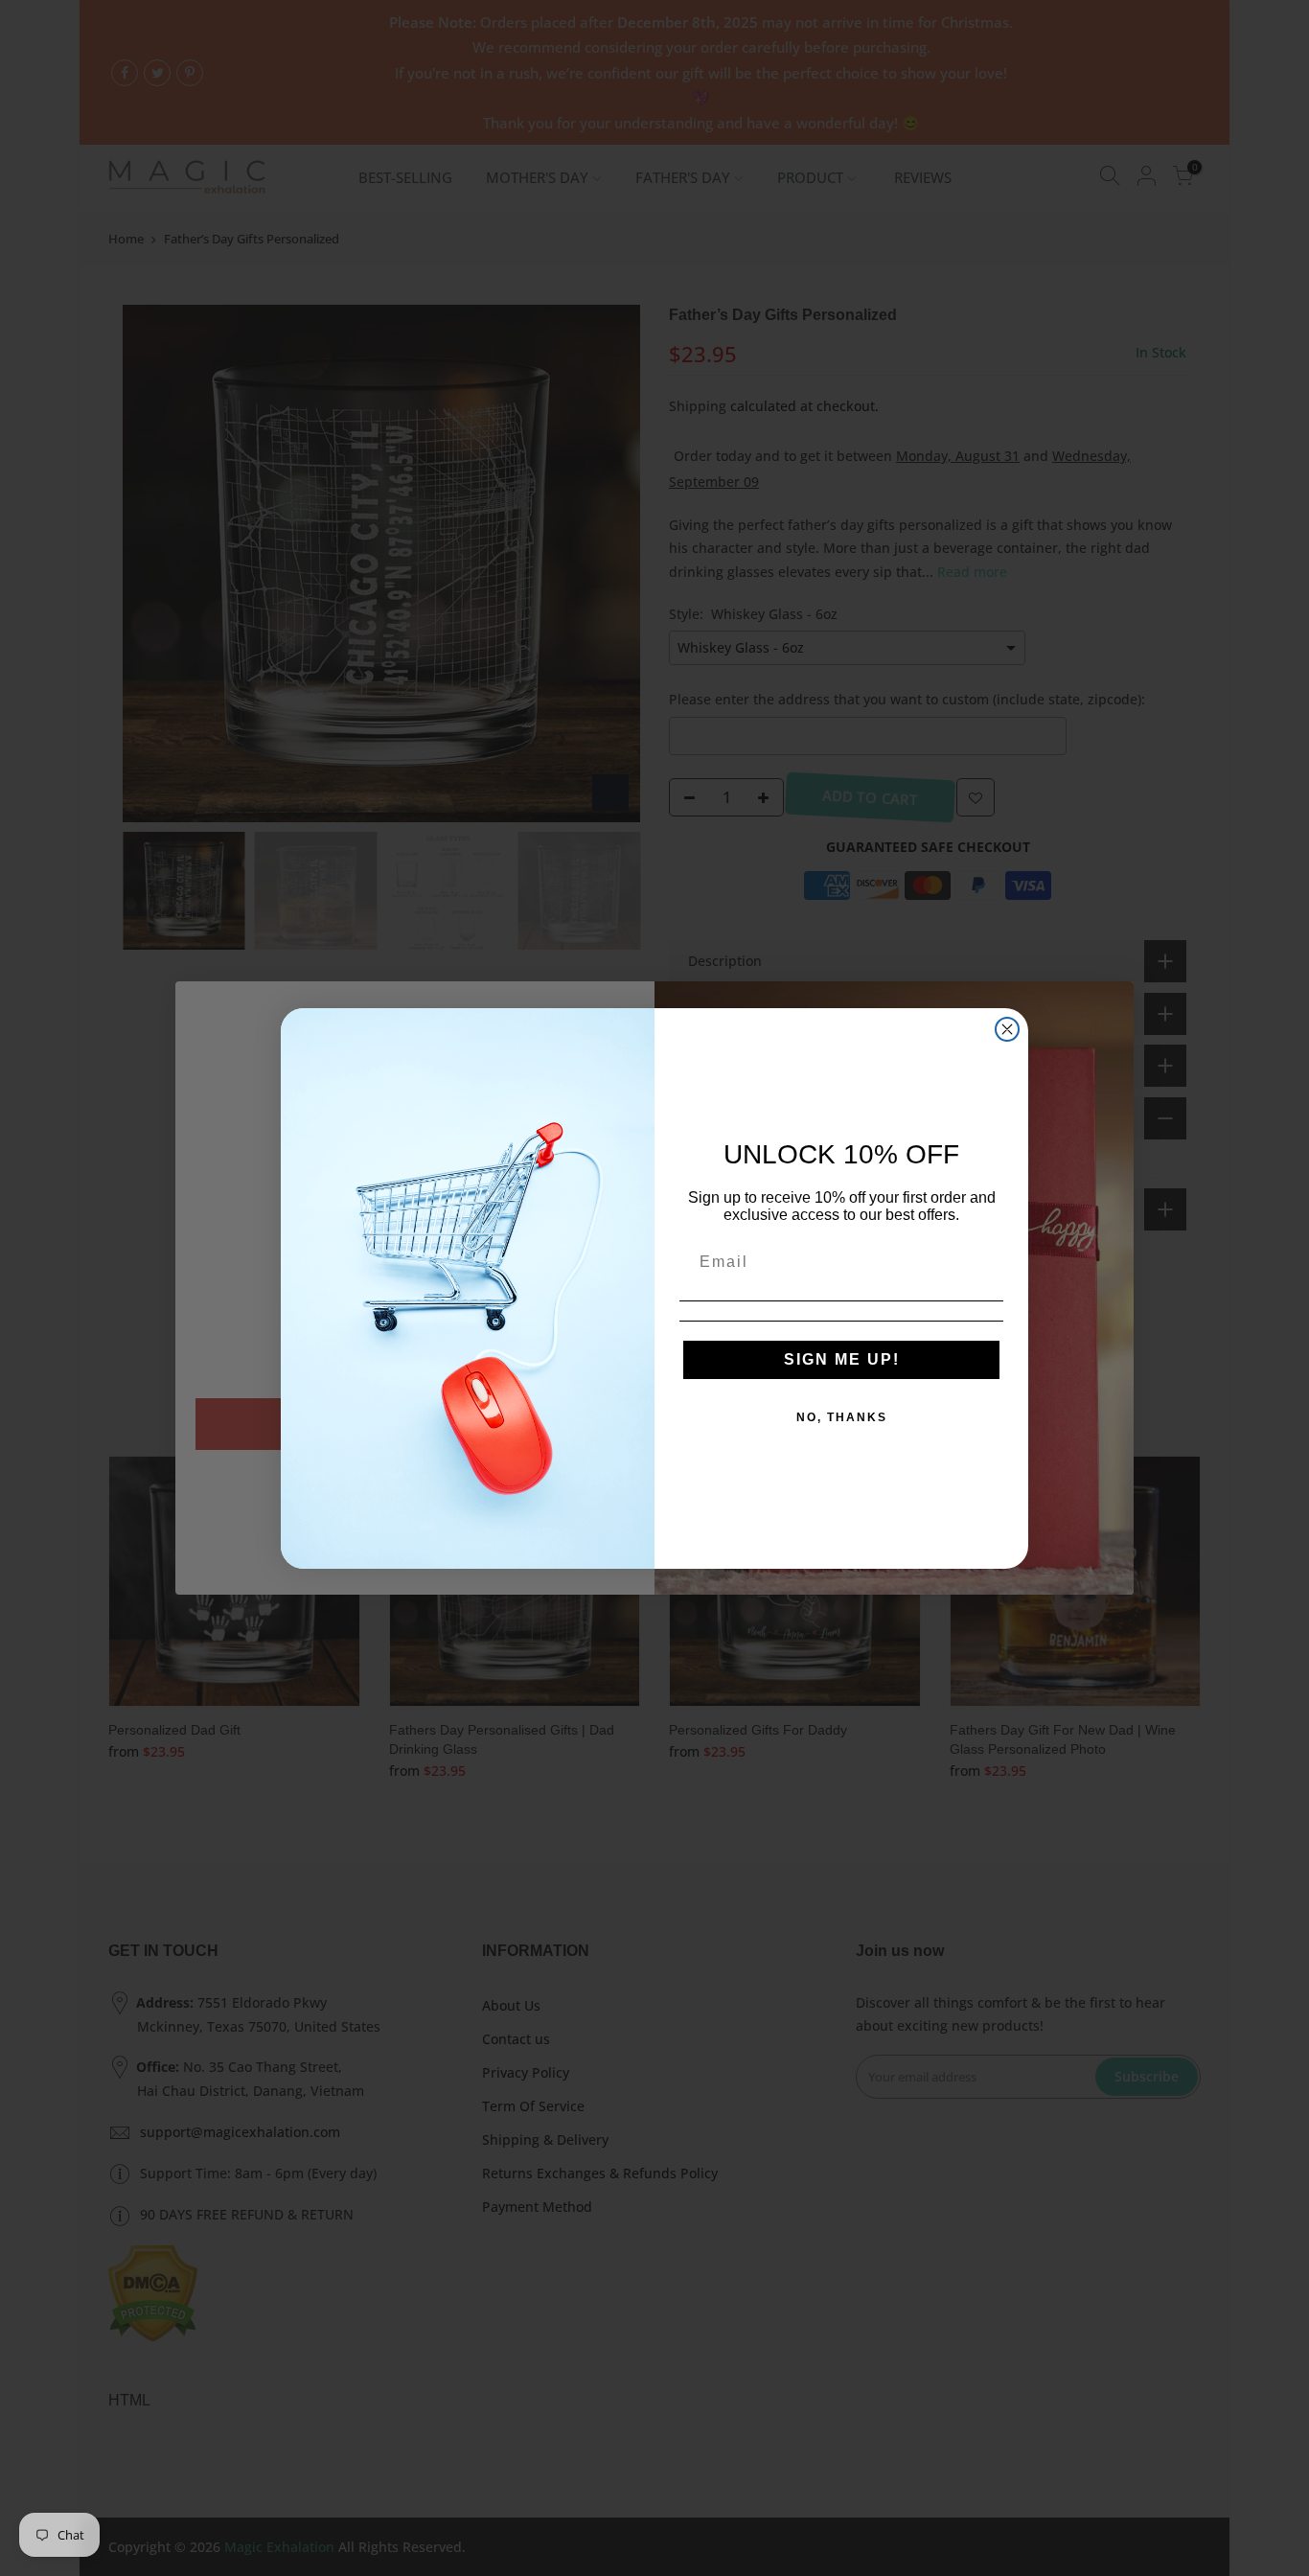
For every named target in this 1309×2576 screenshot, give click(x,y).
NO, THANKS (842, 1417)
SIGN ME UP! (842, 1359)
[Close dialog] (1007, 1029)
